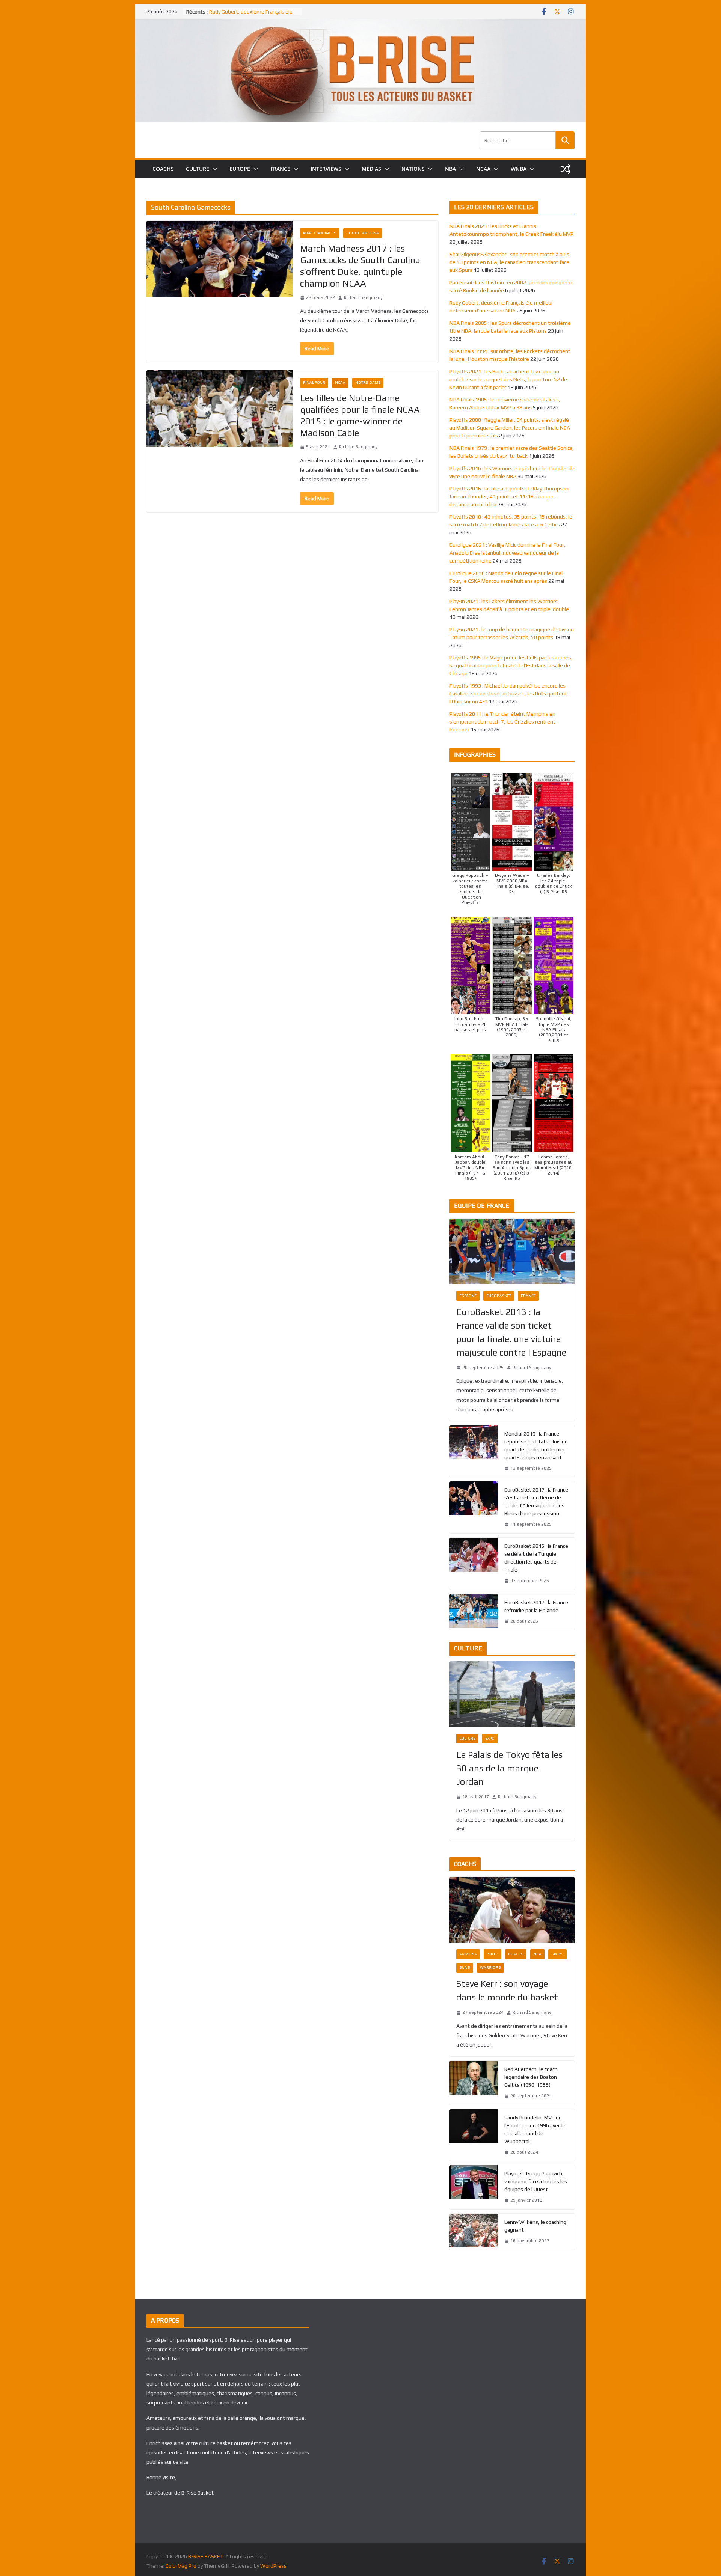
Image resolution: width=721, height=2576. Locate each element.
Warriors (490, 1967)
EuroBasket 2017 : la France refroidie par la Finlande (536, 1606)
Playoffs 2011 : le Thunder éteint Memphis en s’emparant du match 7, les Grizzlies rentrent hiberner (502, 722)
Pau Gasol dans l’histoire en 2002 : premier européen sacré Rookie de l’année (249, 15)
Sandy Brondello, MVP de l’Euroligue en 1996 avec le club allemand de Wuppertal (535, 2129)
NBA (450, 169)
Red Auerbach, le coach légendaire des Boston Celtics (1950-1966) (531, 2077)
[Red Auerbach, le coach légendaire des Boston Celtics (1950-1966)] (474, 2083)
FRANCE (280, 169)
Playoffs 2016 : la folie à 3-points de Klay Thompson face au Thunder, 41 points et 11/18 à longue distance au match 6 (509, 496)
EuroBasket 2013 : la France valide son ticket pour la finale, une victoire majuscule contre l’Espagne (511, 1332)
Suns (465, 1967)
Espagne (468, 1296)
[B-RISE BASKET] (360, 24)
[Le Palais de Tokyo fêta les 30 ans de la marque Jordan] (512, 1694)
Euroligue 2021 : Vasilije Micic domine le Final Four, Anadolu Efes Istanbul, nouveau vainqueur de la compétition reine (508, 553)
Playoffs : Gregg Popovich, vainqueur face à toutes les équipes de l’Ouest (536, 2181)
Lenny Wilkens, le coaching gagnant (535, 2226)
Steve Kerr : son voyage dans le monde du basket (507, 1990)
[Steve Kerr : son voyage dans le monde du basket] (512, 1910)
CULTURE (198, 169)
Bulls (492, 1954)
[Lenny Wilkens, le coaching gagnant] (474, 2232)
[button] (213, 169)
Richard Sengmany (363, 297)
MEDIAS (371, 169)
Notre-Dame (368, 382)
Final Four (314, 382)
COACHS (163, 169)
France (528, 1296)
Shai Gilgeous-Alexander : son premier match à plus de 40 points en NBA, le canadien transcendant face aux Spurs (509, 262)
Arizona (468, 1954)
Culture (467, 1738)
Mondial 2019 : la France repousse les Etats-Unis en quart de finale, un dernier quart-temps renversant (536, 1446)
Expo (490, 1738)
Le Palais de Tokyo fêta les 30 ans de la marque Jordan (509, 1768)
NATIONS (413, 169)
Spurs (557, 1954)
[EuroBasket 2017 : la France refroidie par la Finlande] (474, 1612)
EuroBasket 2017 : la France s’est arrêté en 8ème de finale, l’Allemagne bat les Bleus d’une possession (536, 1501)
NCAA (483, 169)
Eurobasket (499, 1296)
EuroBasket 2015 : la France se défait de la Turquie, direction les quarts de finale (536, 1558)
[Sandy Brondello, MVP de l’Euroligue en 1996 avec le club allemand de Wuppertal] (474, 2135)
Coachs (516, 1954)
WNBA (519, 169)
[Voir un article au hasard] (566, 169)
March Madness (320, 233)
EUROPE (240, 169)
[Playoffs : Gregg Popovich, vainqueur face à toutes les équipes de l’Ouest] (474, 2187)
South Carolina (363, 233)
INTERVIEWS (326, 169)
